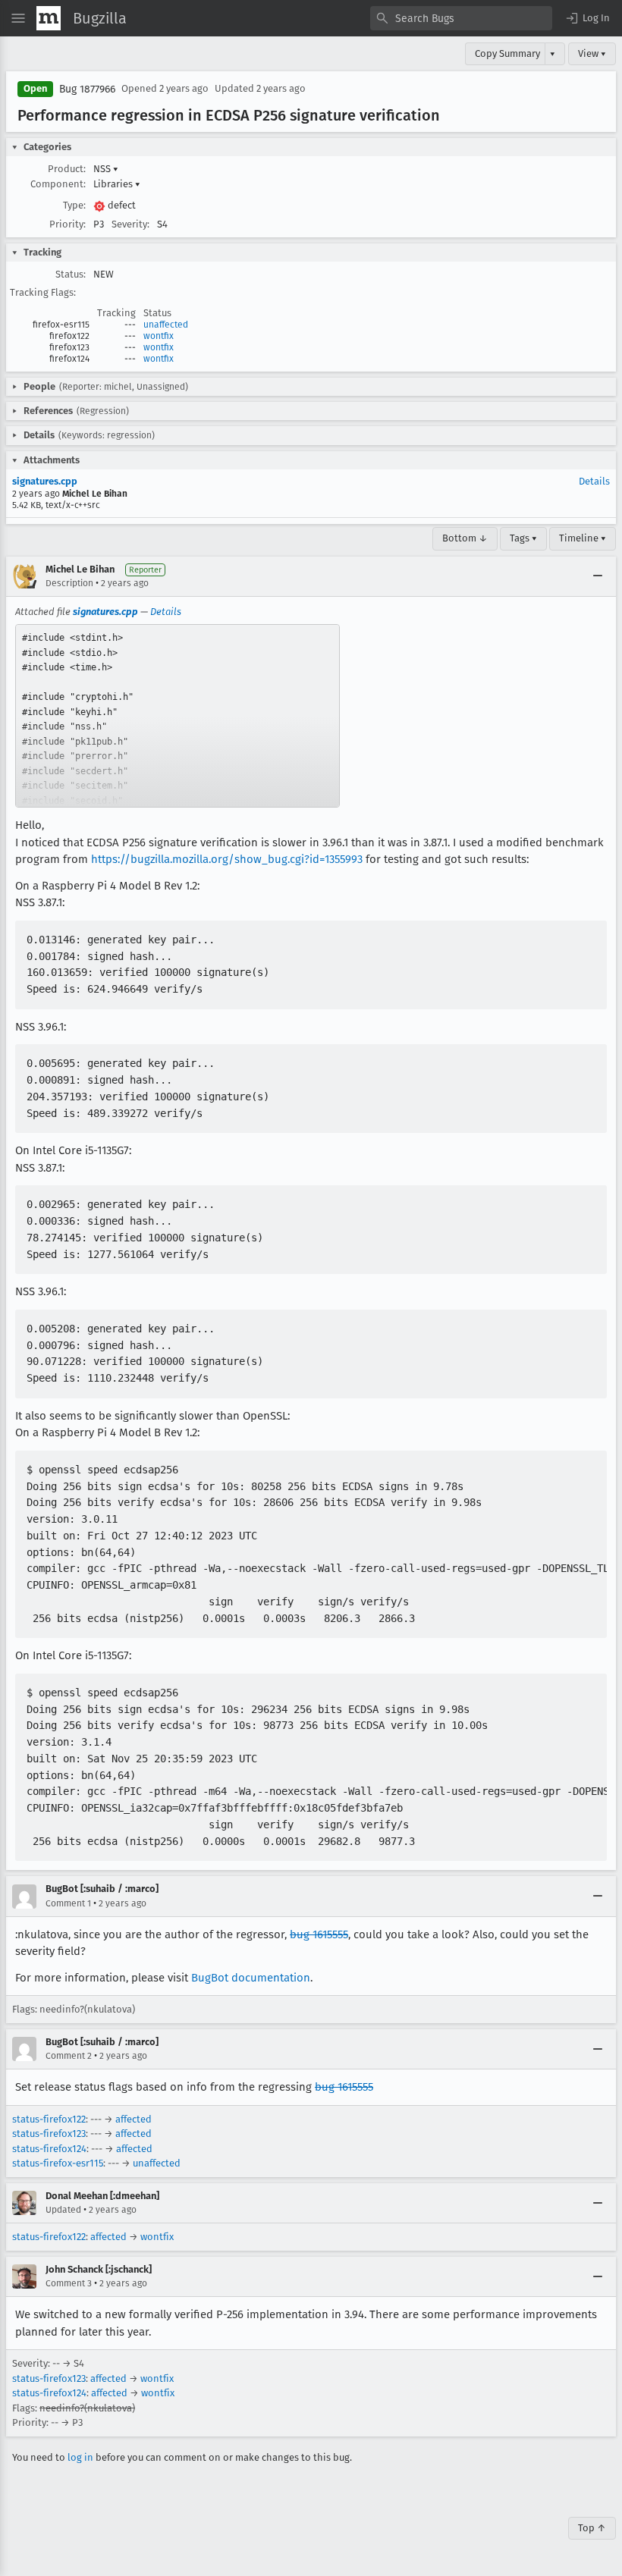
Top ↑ (592, 2528)
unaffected (166, 325)
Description (69, 583)
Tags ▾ (523, 538)
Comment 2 (69, 2056)
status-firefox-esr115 (58, 2163)
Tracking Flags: (43, 292)
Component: (58, 184)
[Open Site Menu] (18, 18)
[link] (177, 716)
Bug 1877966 (87, 89)
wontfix (159, 336)
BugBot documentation (251, 1978)
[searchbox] (461, 18)
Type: (74, 205)
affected (134, 2119)
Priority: (68, 224)
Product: (67, 169)
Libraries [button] (117, 184)
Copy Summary (507, 53)
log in (80, 2457)
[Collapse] (598, 576)
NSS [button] (106, 169)
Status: (71, 274)
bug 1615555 (319, 1934)
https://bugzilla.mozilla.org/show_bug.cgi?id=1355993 (227, 859)
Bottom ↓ (465, 538)
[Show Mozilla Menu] (49, 18)
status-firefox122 (49, 2119)
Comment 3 (69, 2283)
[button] (587, 18)
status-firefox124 (49, 2149)
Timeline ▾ (583, 538)
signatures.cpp (45, 481)
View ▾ (592, 53)
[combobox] (461, 18)
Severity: (130, 224)
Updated (63, 2210)
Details (594, 481)
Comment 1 (68, 1903)
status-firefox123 (49, 2134)
